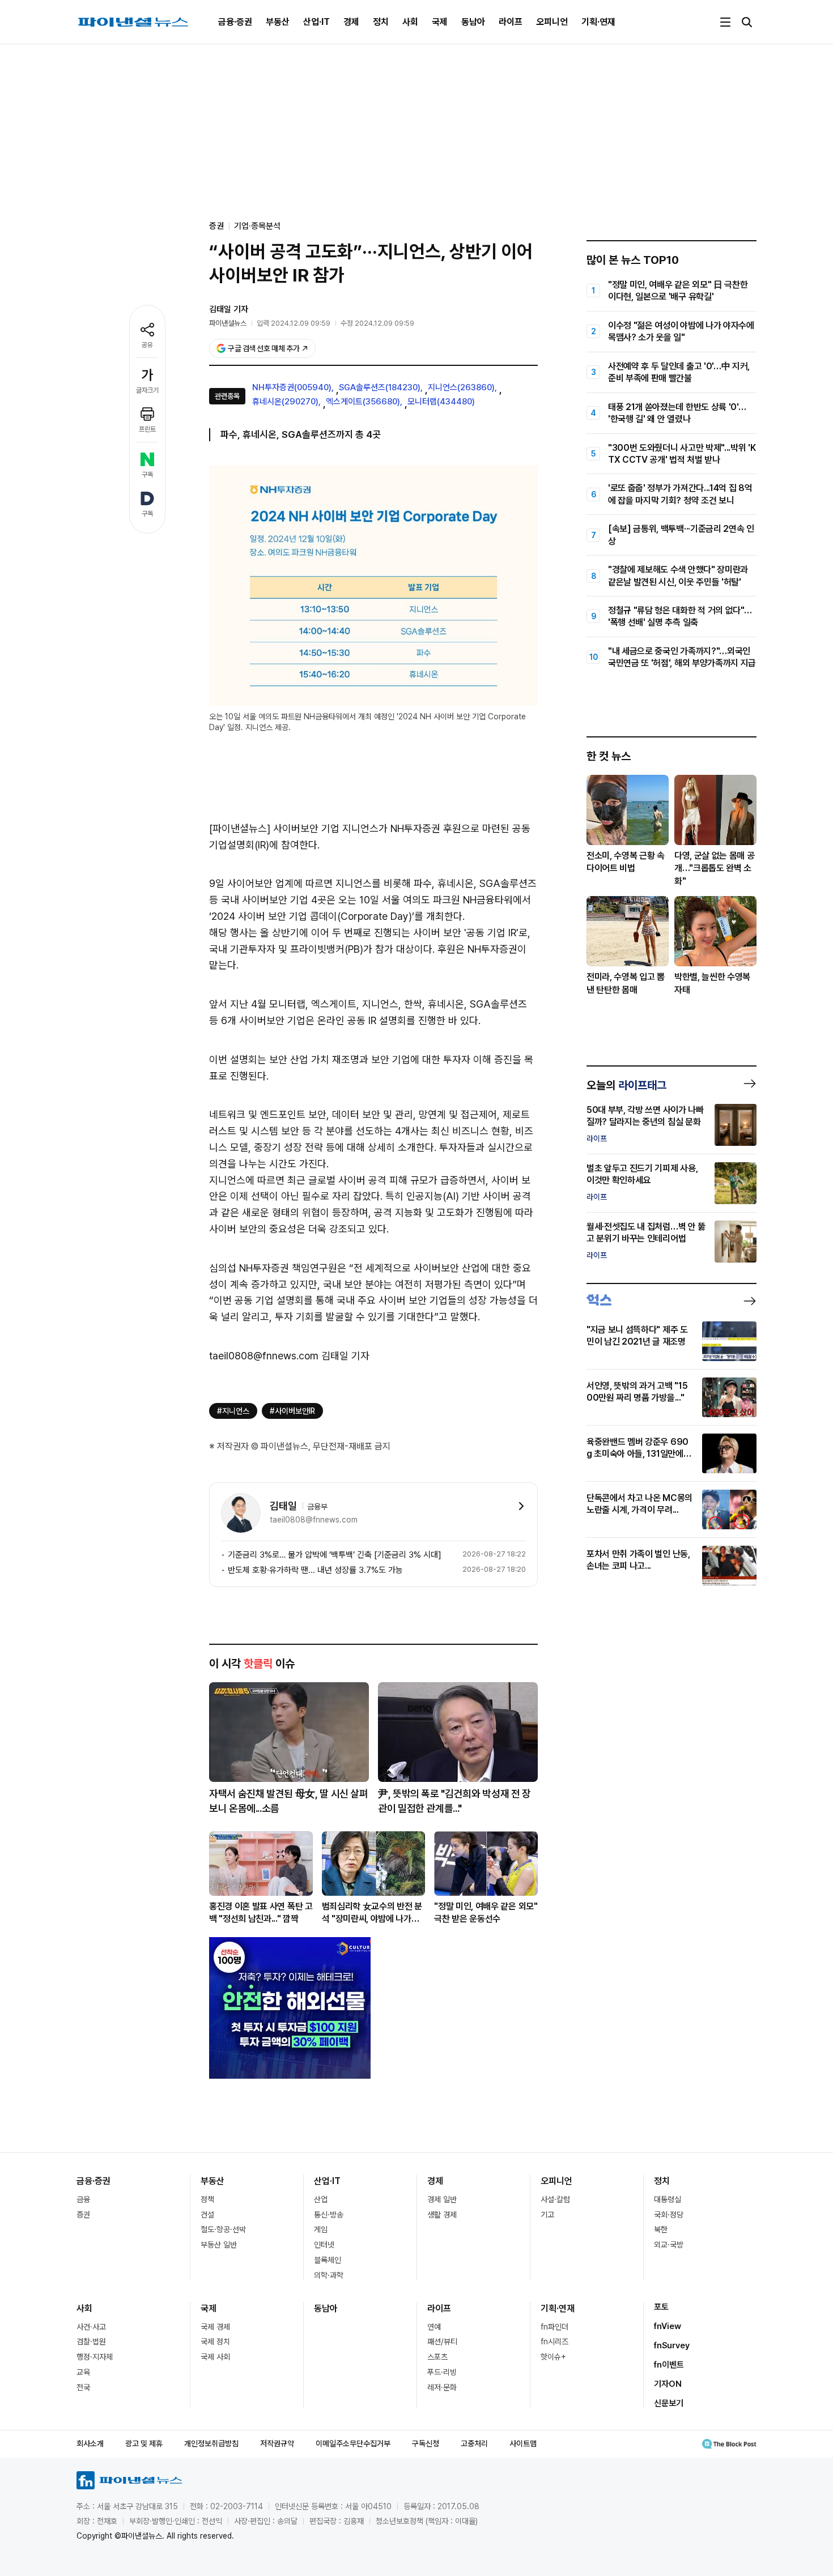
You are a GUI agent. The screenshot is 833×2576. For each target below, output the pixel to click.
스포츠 (437, 2357)
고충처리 (474, 2443)
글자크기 (147, 390)
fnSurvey (672, 2345)
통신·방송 (329, 2215)
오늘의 (626, 1085)
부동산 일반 (219, 2245)
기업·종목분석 (257, 226)
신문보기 (669, 2403)
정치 (381, 22)
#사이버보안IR (292, 1411)
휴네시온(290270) (285, 402)
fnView (668, 2326)
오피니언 (552, 22)
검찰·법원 (91, 2342)
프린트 (147, 429)
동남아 (473, 22)
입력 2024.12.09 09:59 (294, 323)
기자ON (668, 2384)
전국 (83, 2387)
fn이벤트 (669, 2365)
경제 (351, 22)
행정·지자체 (95, 2357)
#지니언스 (233, 1411)
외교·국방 (669, 2245)
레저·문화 (442, 2387)
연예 (434, 2327)
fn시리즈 (554, 2342)
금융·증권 (235, 22)
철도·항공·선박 (223, 2229)
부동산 (278, 22)
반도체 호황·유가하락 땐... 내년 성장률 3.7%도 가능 (315, 1570)
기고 (547, 2215)
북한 (661, 2229)
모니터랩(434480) (441, 402)
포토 (661, 2307)
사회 (410, 22)
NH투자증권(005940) (292, 387)
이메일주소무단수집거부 (353, 2443)
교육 (83, 2372)
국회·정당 (669, 2215)
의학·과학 (329, 2275)
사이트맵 (523, 2443)
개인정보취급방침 (211, 2443)
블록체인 (328, 2260)
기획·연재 (598, 22)
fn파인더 (554, 2327)
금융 (83, 2199)
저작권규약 (277, 2443)
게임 (321, 2229)
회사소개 (90, 2443)
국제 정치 (215, 2342)
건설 (207, 2215)
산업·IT (316, 22)
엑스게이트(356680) (363, 402)
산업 (321, 2199)
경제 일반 (442, 2199)
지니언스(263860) (461, 387)
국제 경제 (215, 2327)
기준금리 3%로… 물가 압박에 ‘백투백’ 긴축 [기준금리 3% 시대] (335, 1555)
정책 (207, 2199)
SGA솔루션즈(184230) (380, 387)
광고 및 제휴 (144, 2443)
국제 (440, 22)
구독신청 (426, 2443)
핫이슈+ (553, 2357)
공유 (147, 345)
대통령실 (668, 2199)
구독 (147, 475)
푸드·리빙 (442, 2372)
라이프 (511, 22)
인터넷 (324, 2245)
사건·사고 (91, 2327)
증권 (83, 2215)
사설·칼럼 (555, 2199)
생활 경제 (442, 2215)
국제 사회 (215, 2357)
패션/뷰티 (442, 2342)
